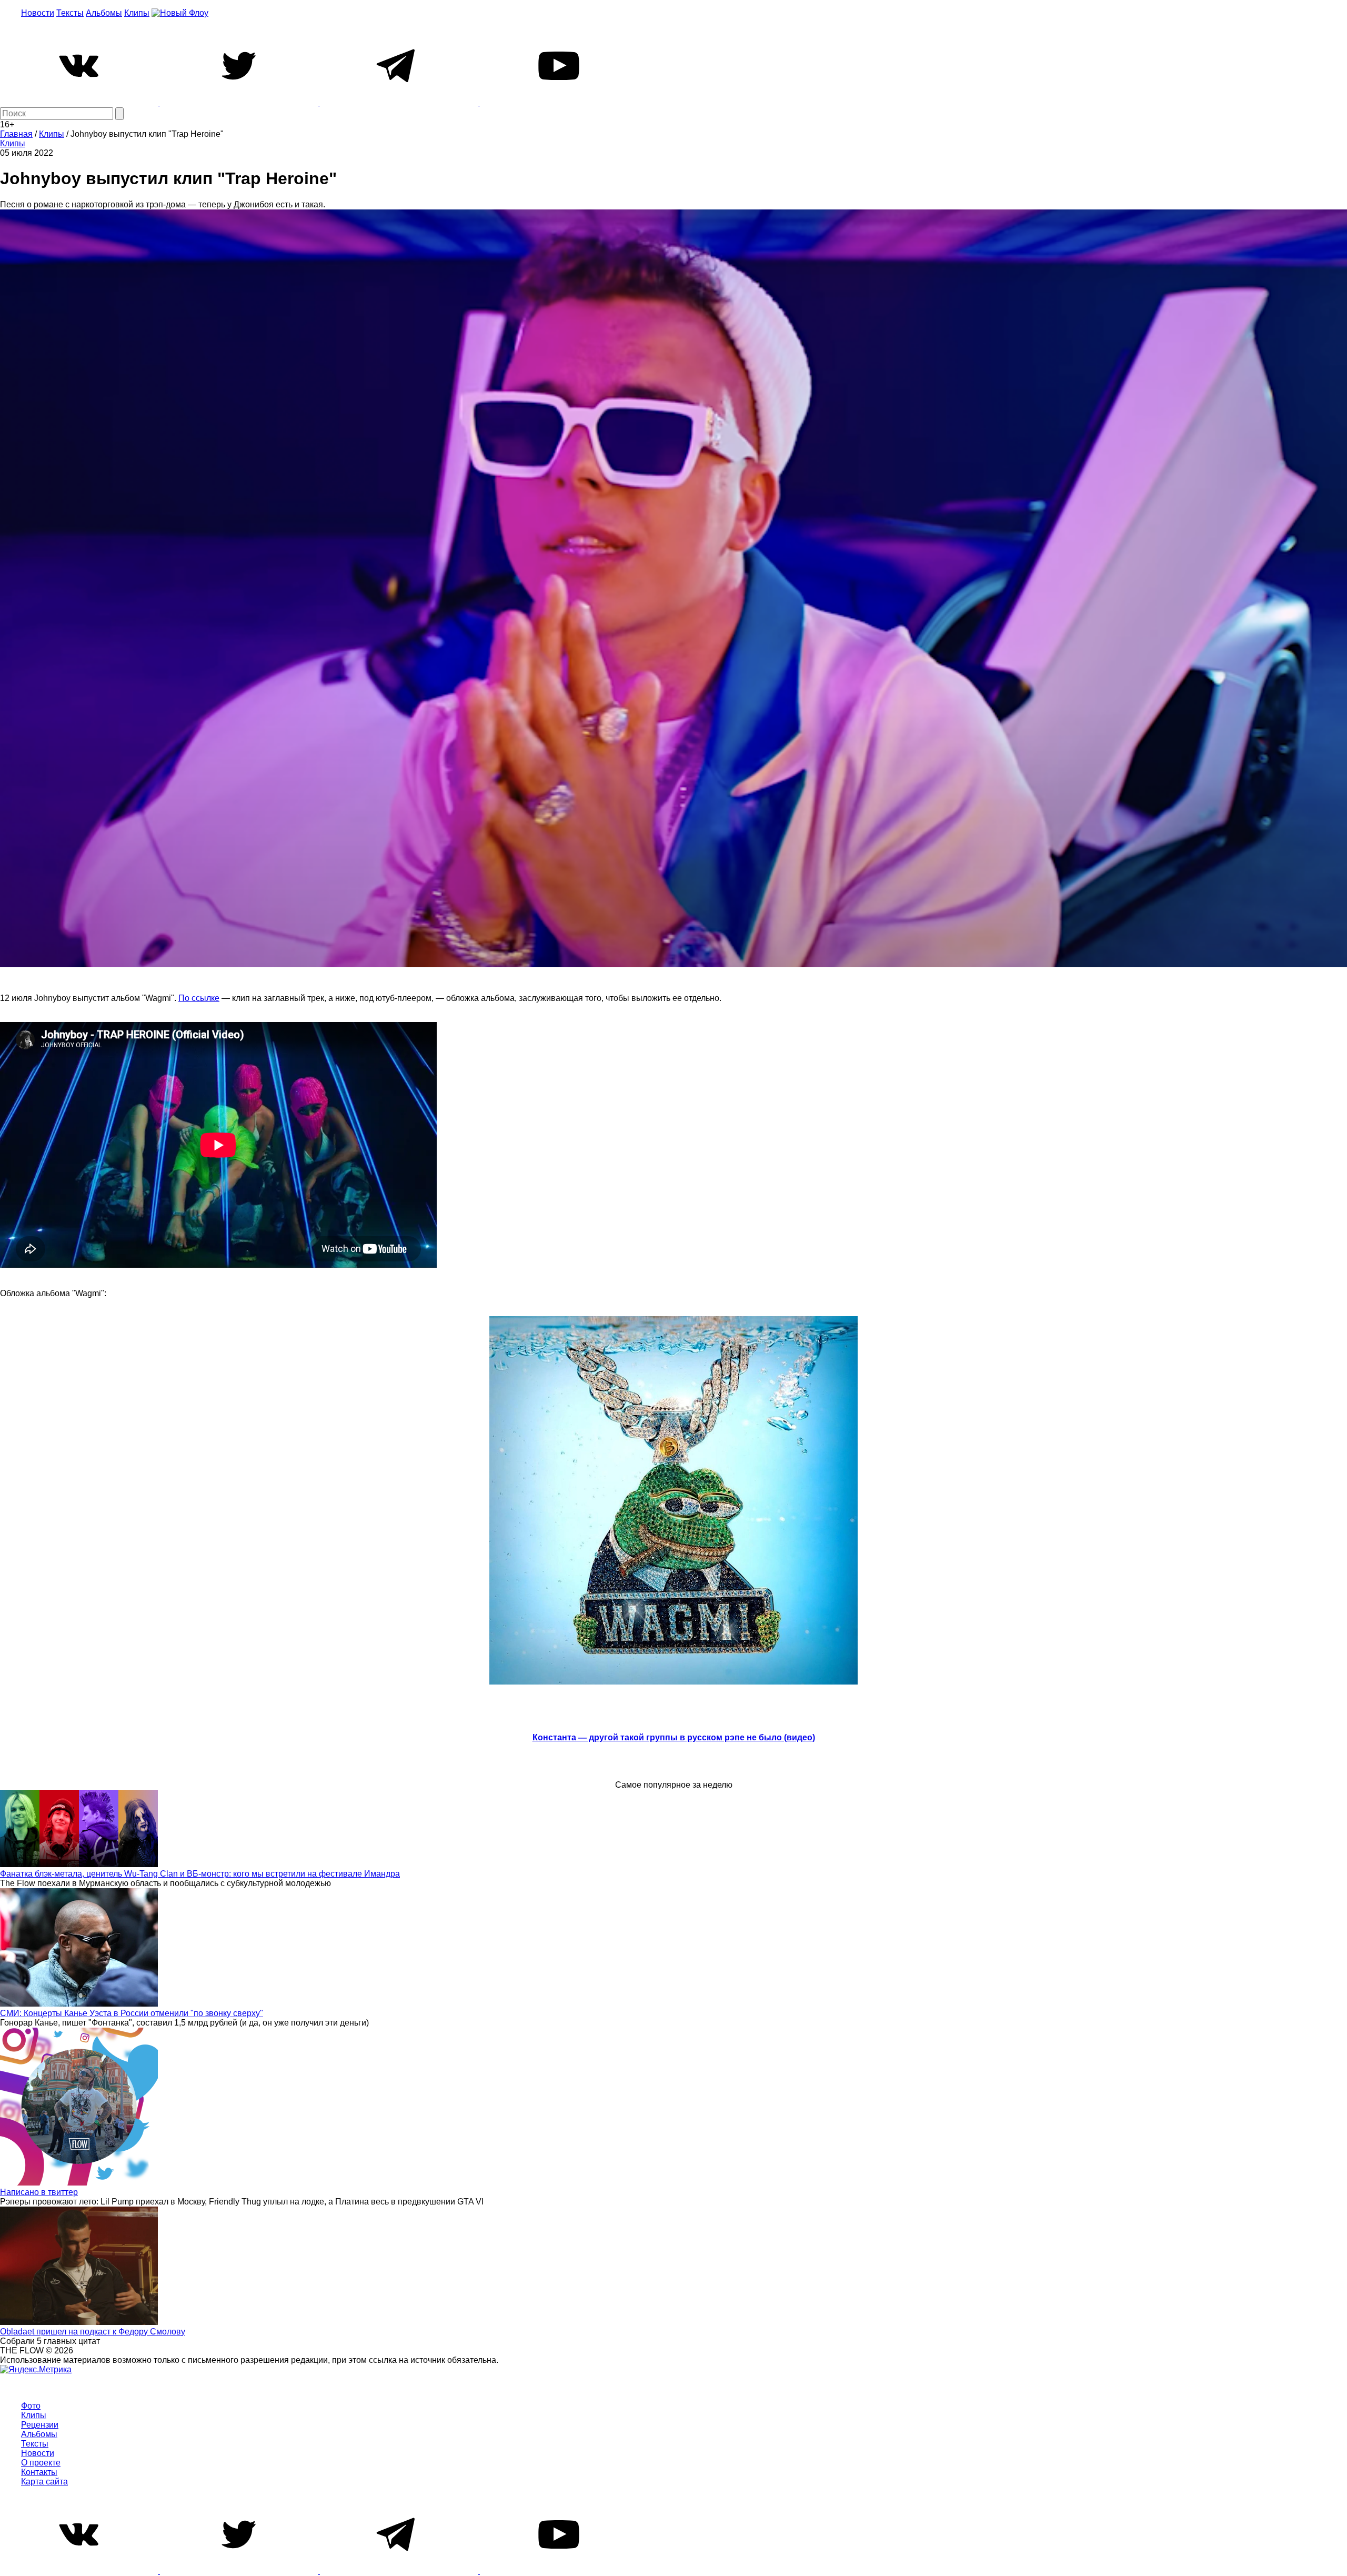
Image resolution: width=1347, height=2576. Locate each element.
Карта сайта (44, 2482)
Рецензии (40, 2425)
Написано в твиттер (39, 2192)
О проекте (41, 2463)
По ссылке (199, 998)
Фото (31, 2406)
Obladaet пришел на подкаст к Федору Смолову (93, 2332)
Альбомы (104, 13)
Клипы (137, 13)
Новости (38, 13)
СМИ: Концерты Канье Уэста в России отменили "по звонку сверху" (132, 2013)
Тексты (70, 13)
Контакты (39, 2472)
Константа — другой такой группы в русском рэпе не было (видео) (674, 1737)
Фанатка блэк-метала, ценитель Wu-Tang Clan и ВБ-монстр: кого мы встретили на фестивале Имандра (200, 1874)
